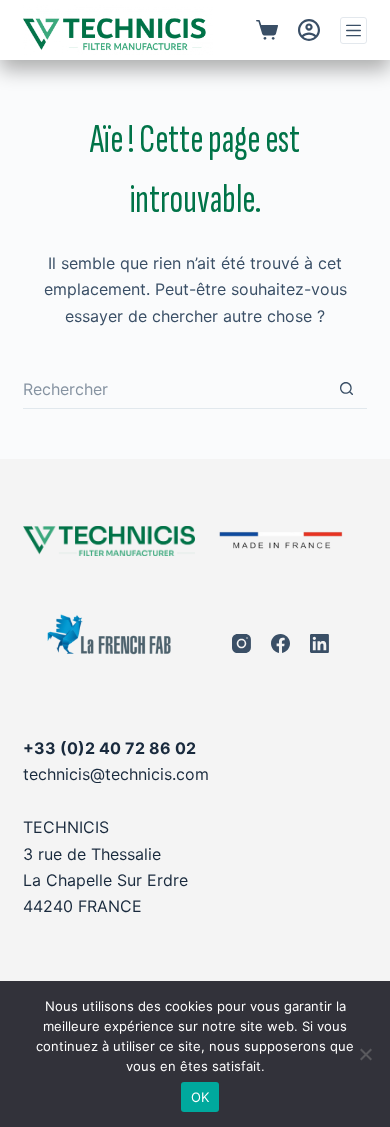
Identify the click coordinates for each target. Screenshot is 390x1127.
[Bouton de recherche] (347, 389)
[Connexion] (309, 30)
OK (200, 1097)
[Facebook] (280, 643)
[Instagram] (241, 643)
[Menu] (353, 30)
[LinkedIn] (319, 643)
